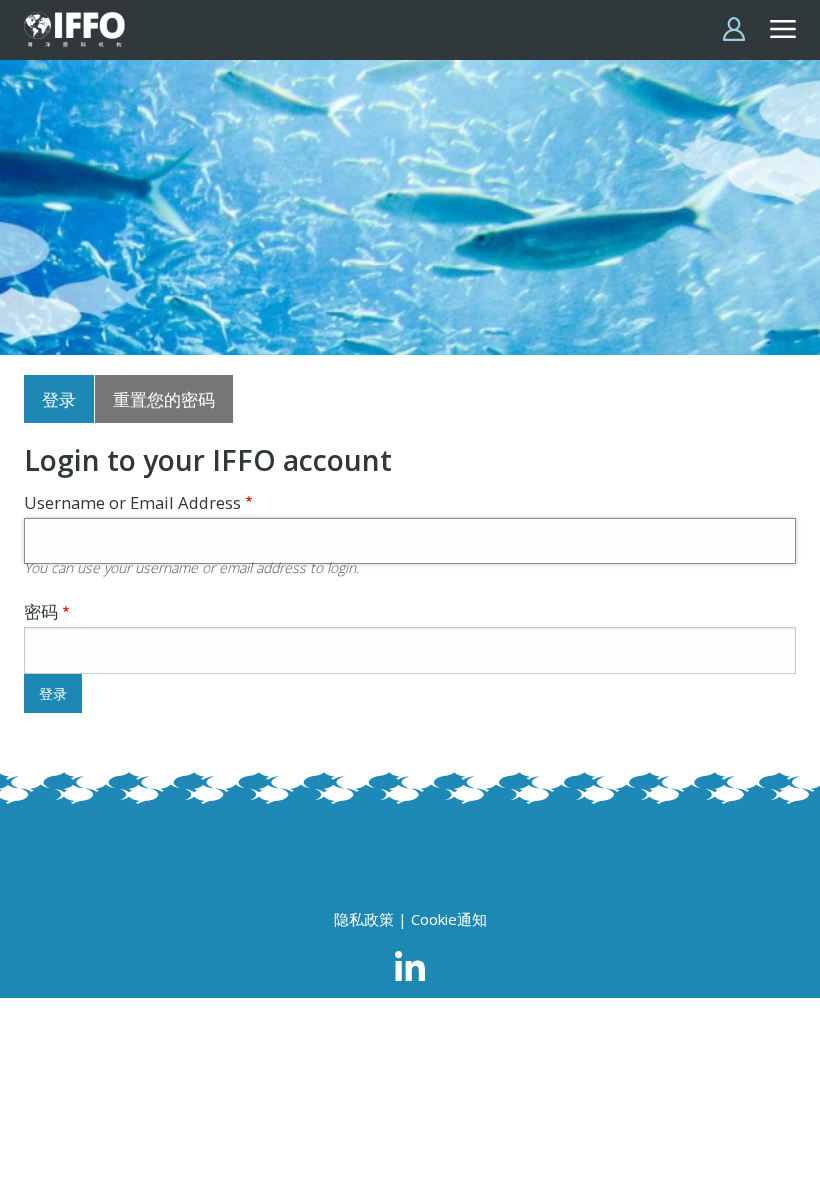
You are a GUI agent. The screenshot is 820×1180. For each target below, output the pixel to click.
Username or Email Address (132, 502)
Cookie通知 (449, 919)
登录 (59, 399)
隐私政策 (364, 919)
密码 (41, 611)
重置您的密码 (164, 399)
